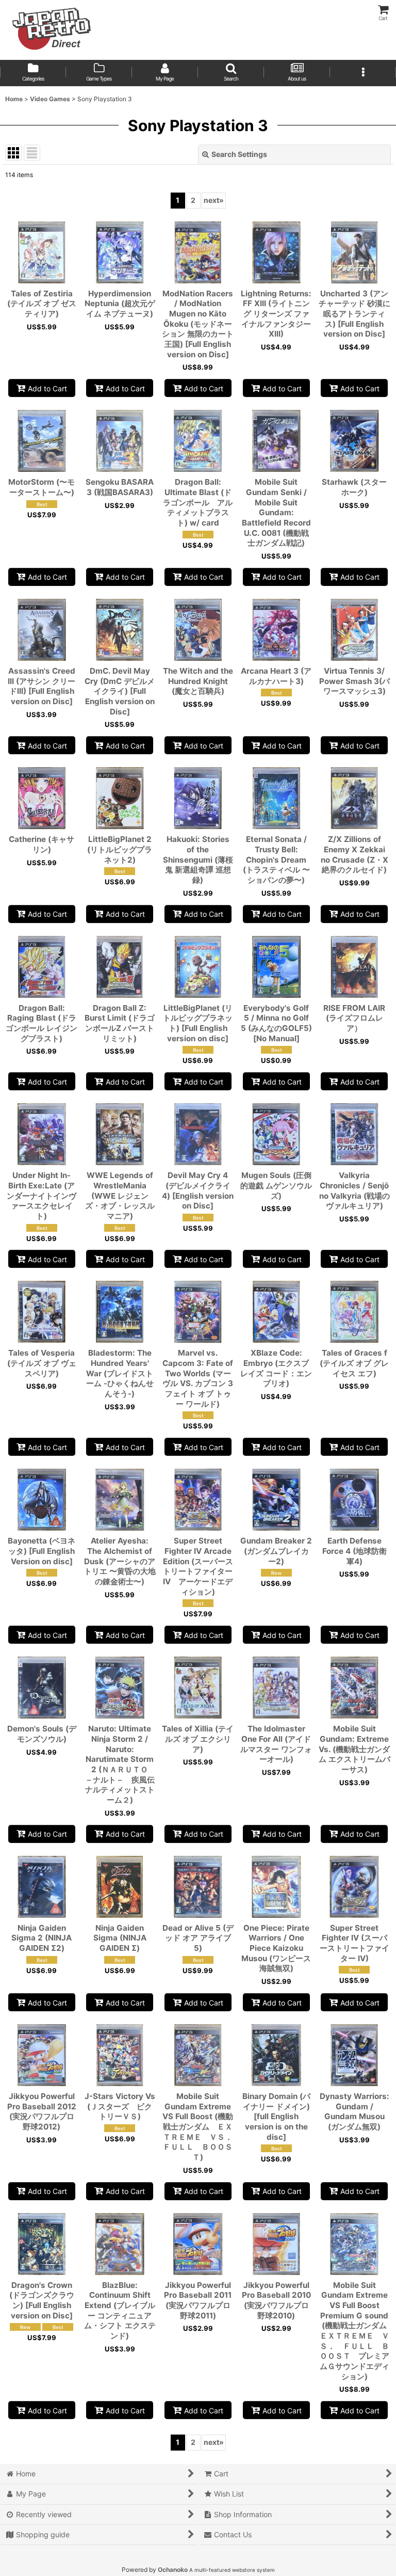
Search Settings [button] (239, 154)
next (214, 200)
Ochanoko (173, 2570)
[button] (231, 73)
